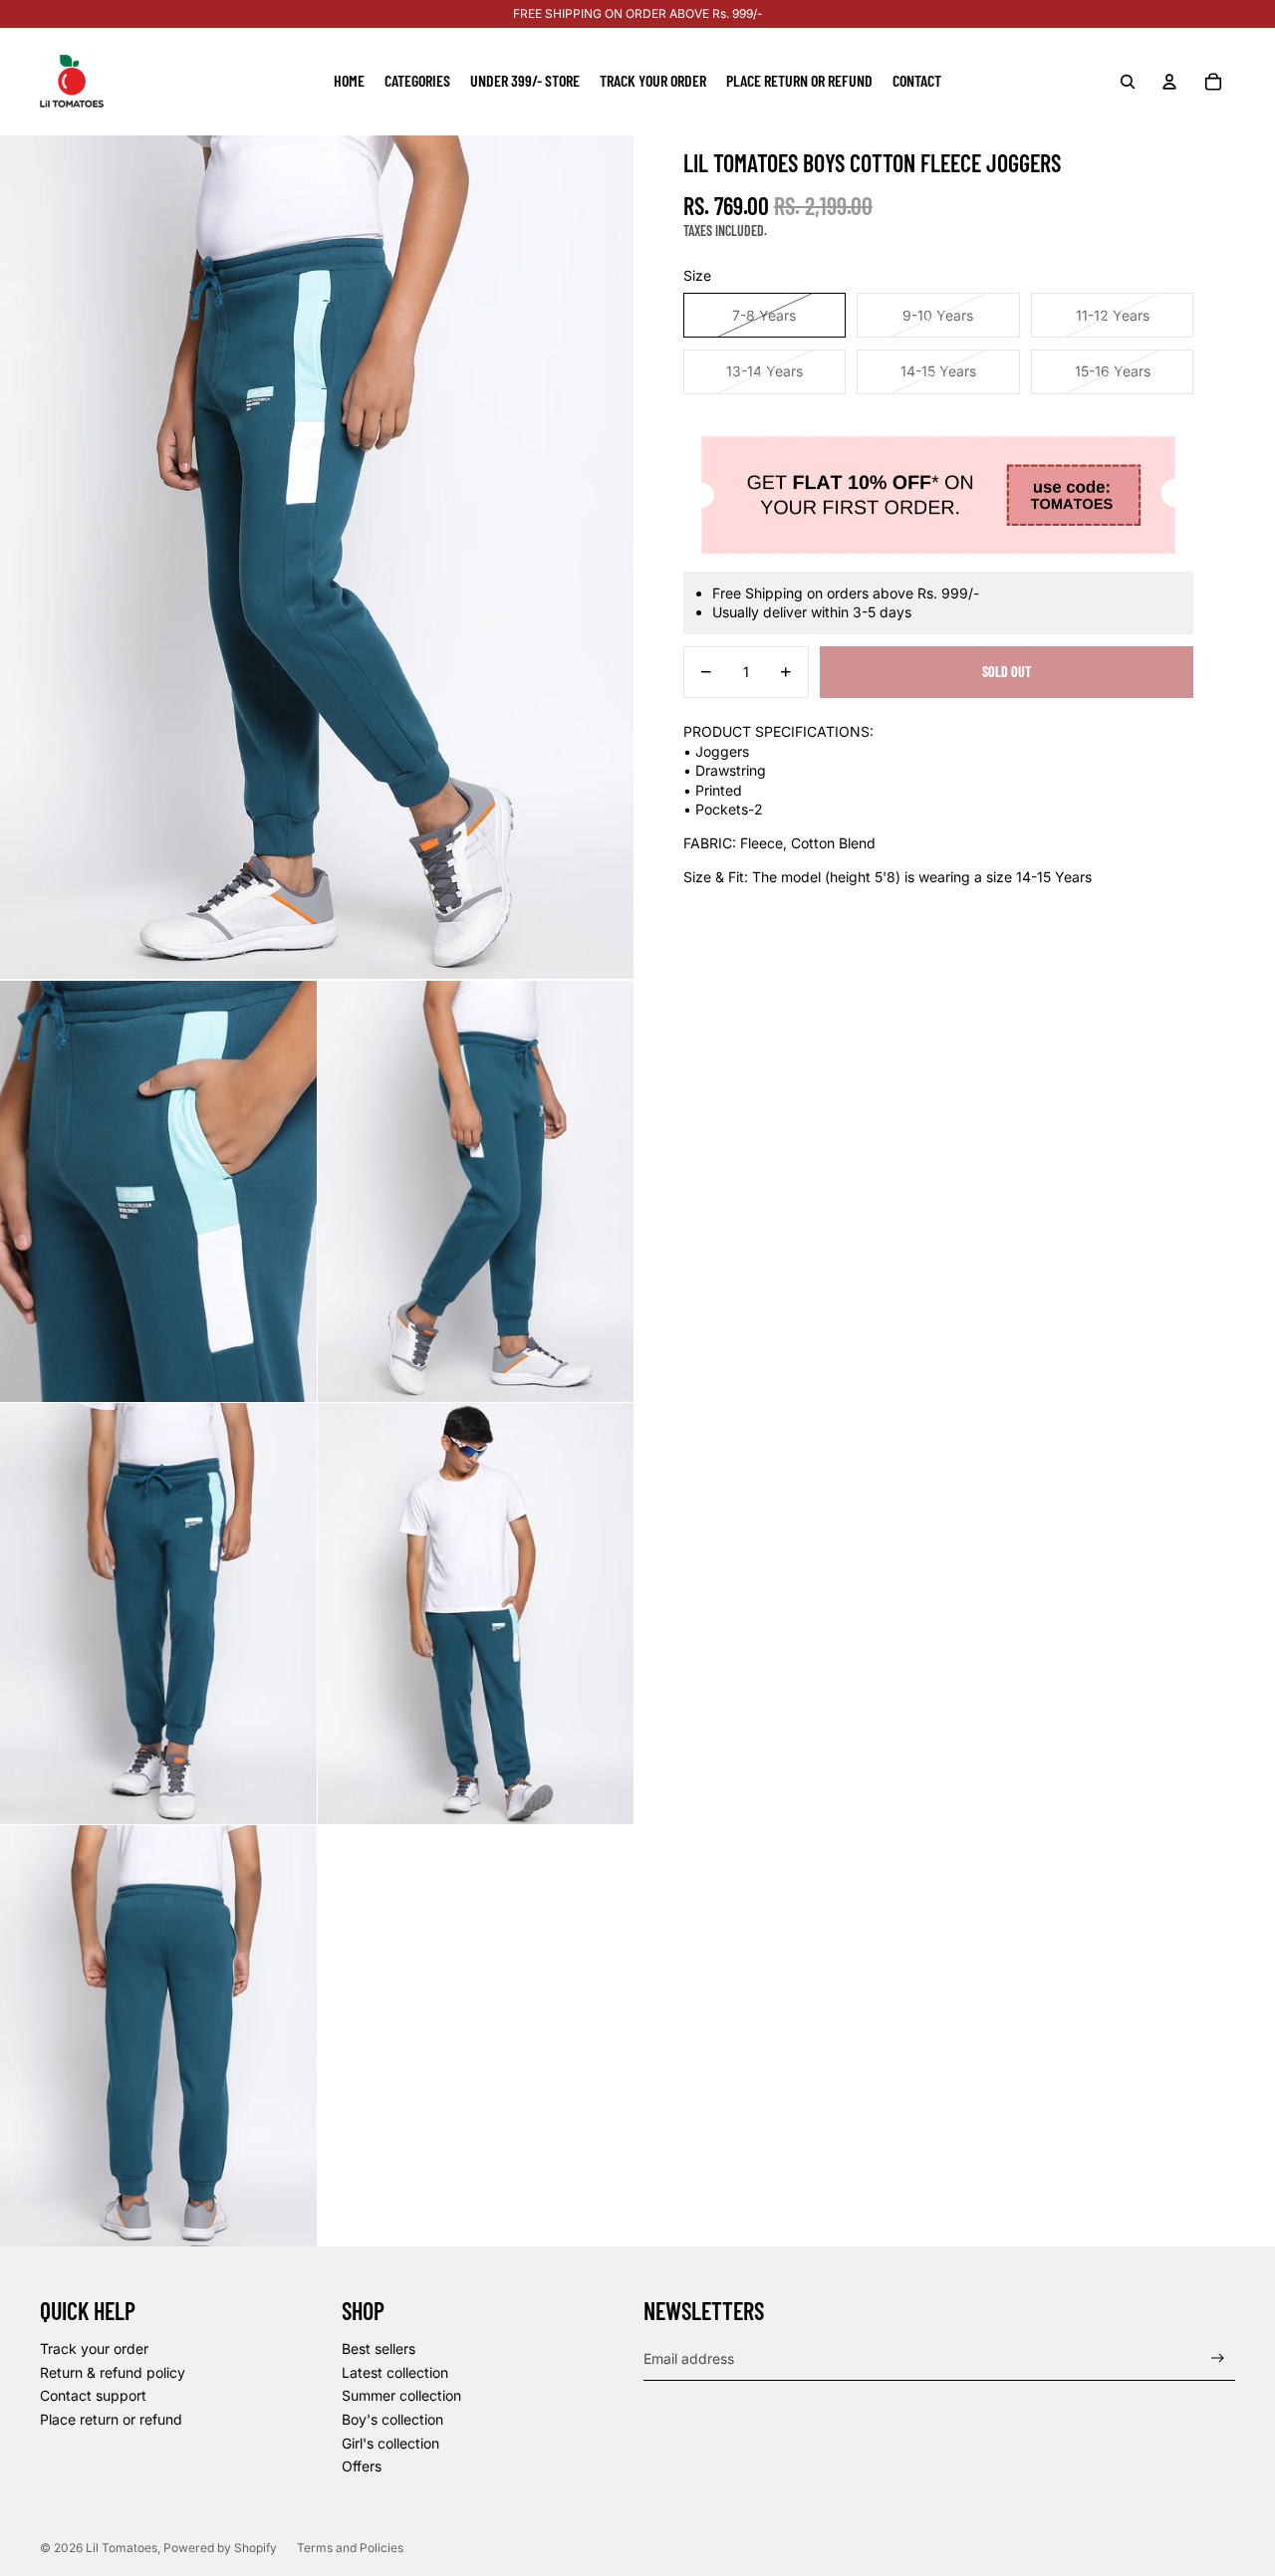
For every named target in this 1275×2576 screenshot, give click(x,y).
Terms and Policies (350, 2548)
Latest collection (395, 2372)
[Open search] (1128, 82)
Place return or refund (111, 2419)
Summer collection (401, 2395)
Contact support (93, 2395)
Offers (362, 2466)
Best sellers (379, 2348)
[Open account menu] (1169, 82)
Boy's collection (392, 2419)
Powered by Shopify (220, 2548)
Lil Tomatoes (122, 2548)
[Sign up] (1218, 2358)
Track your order (94, 2348)
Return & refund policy (113, 2372)
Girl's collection (390, 2443)
